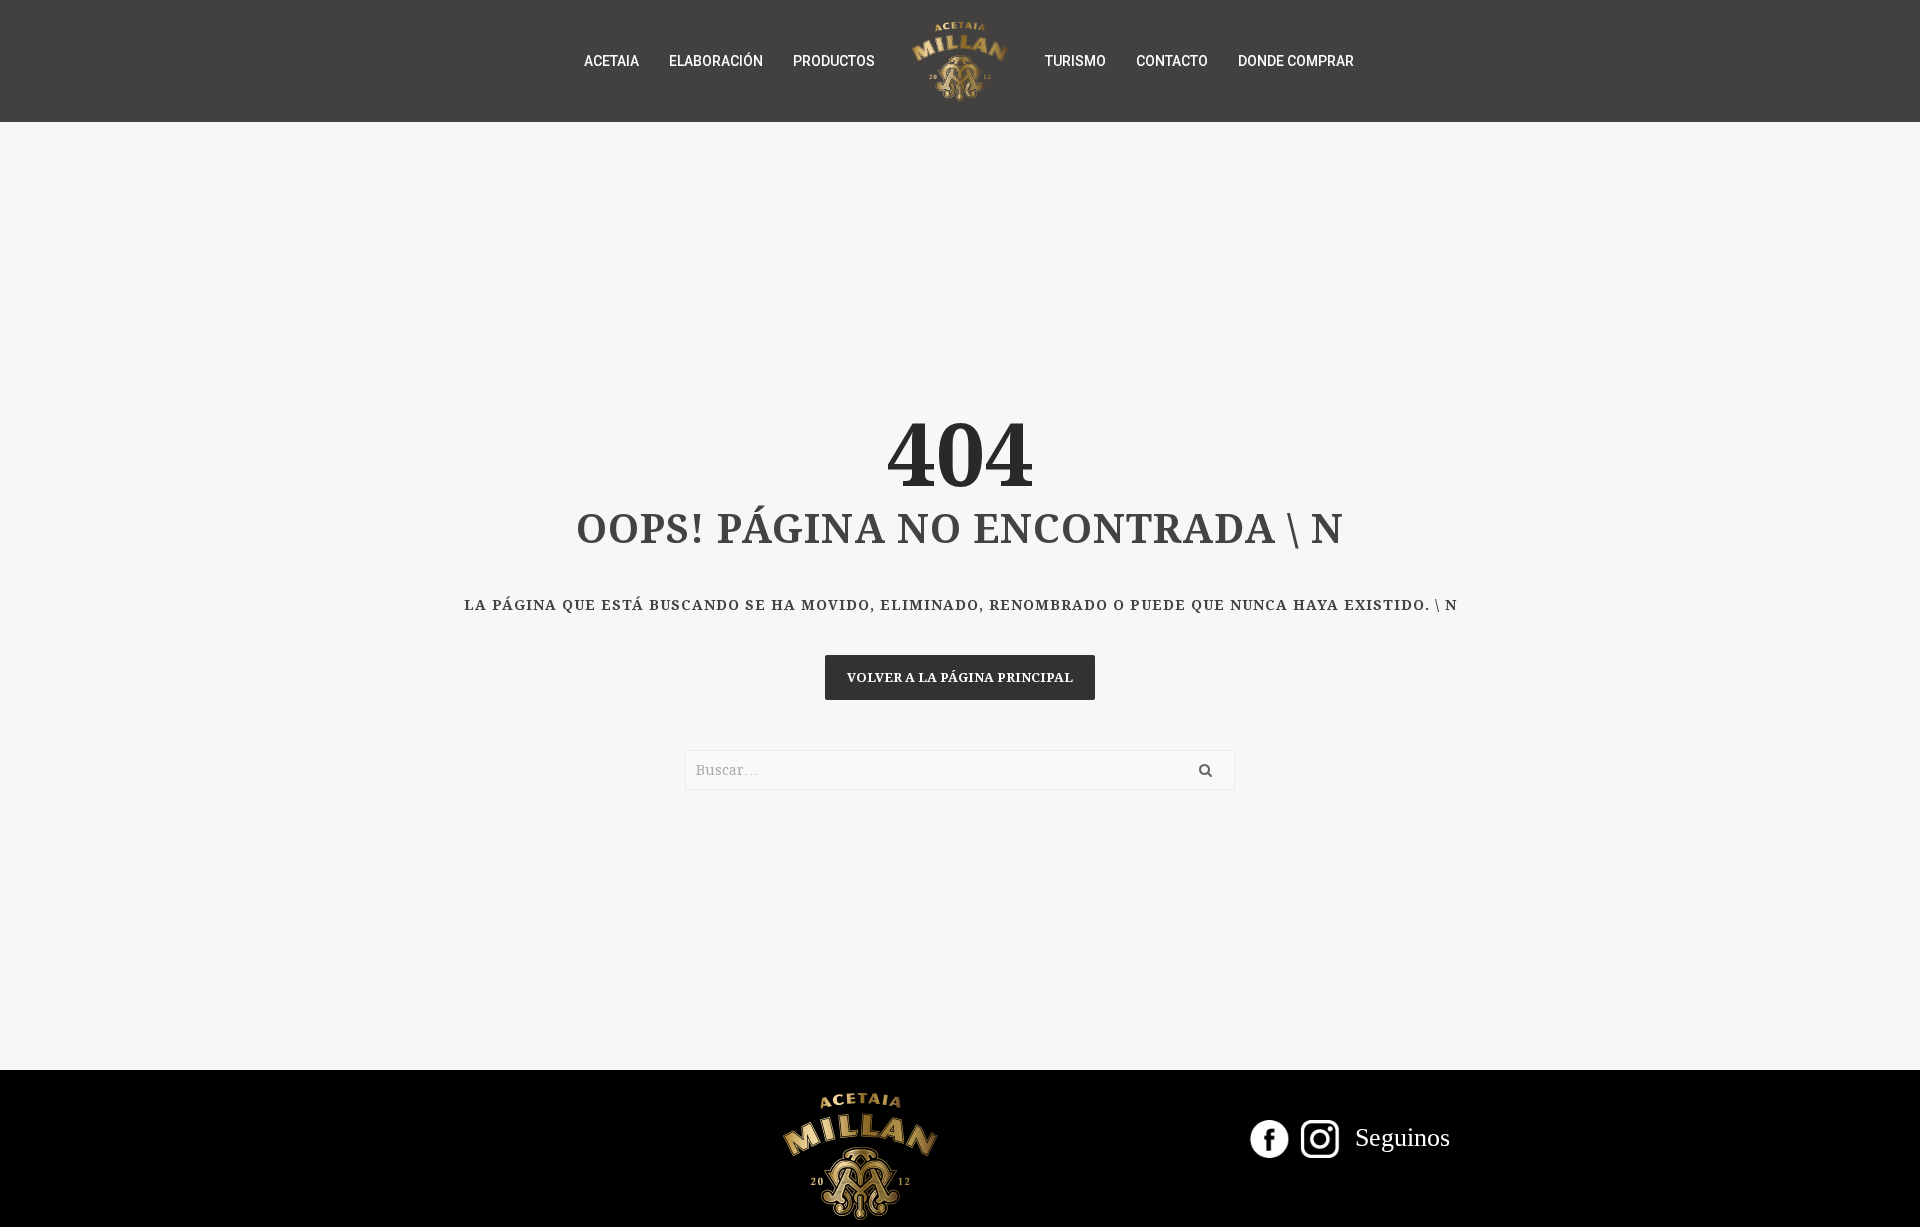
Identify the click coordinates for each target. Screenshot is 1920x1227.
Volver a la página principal (960, 677)
